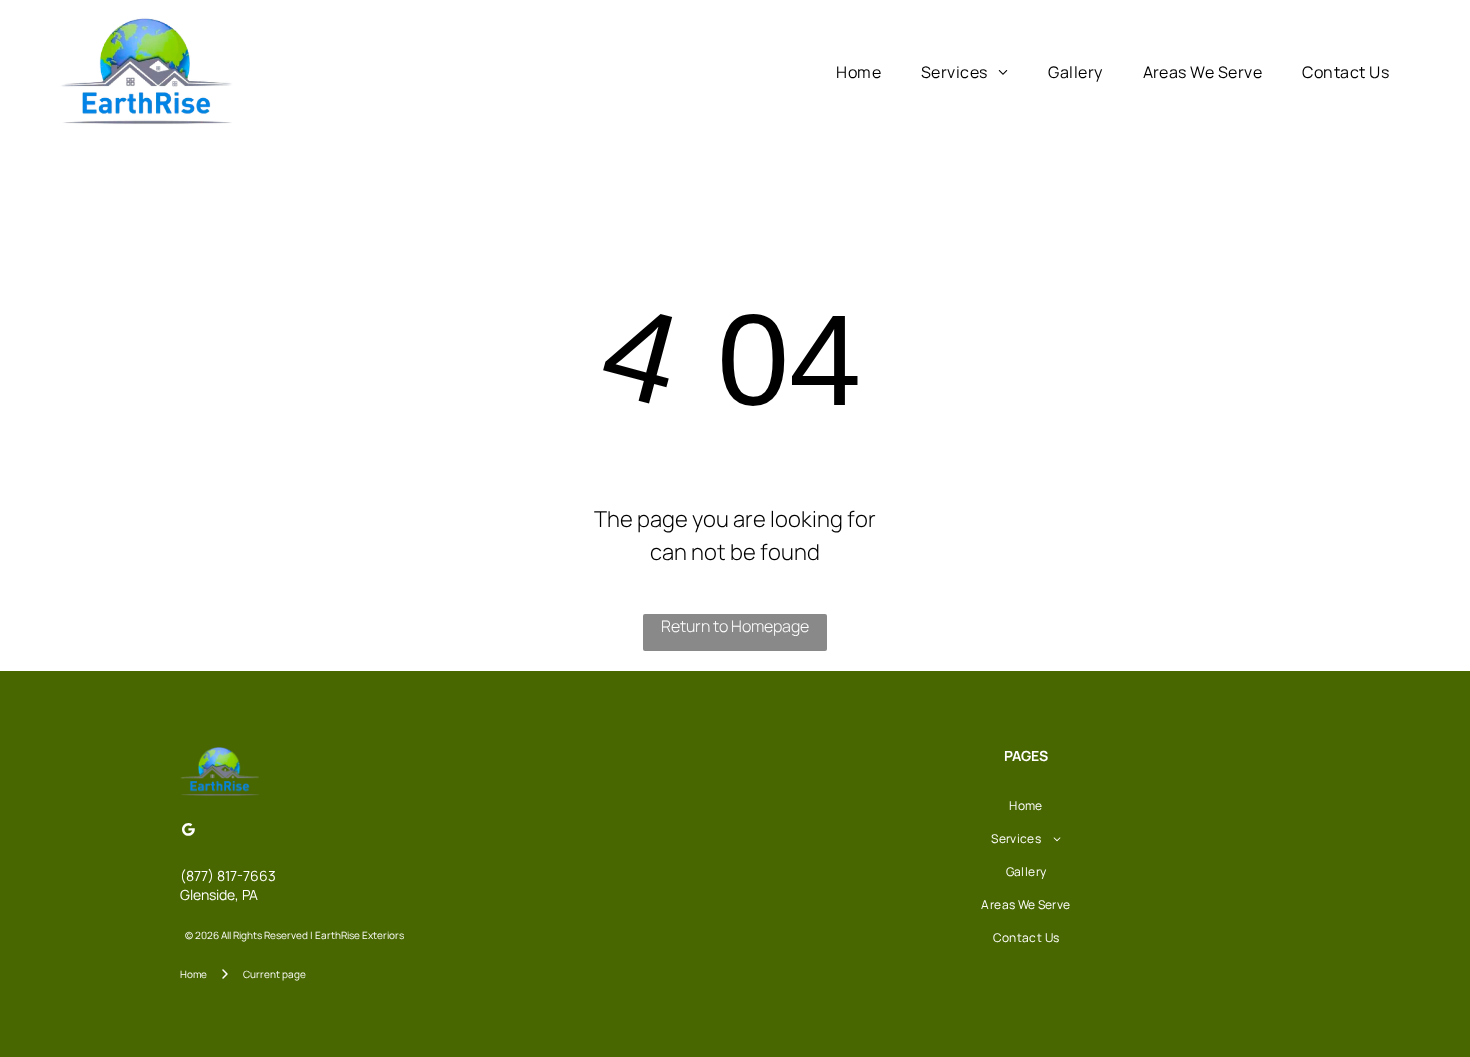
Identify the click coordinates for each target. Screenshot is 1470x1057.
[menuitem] (858, 72)
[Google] (188, 831)
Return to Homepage (735, 626)
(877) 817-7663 (228, 875)
